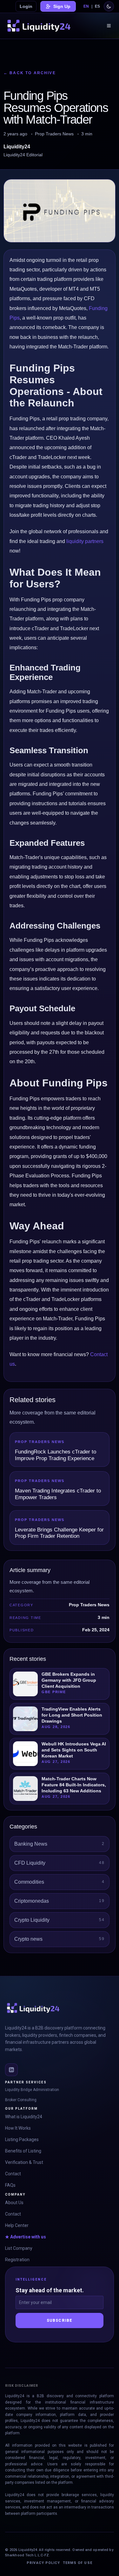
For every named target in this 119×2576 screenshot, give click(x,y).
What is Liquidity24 (24, 2117)
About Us (14, 2203)
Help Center (17, 2225)
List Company (19, 2248)
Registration (17, 2260)
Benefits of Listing (23, 2151)
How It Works (18, 2128)
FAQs (10, 2185)
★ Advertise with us (26, 2237)
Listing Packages (22, 2139)
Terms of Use (78, 2563)
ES (97, 6)
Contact (13, 2174)
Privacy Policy (43, 2563)
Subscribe (60, 2320)
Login (26, 6)
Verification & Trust (24, 2162)
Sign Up (62, 6)
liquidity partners (85, 541)
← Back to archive (30, 73)
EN (86, 6)
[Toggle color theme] (109, 6)
